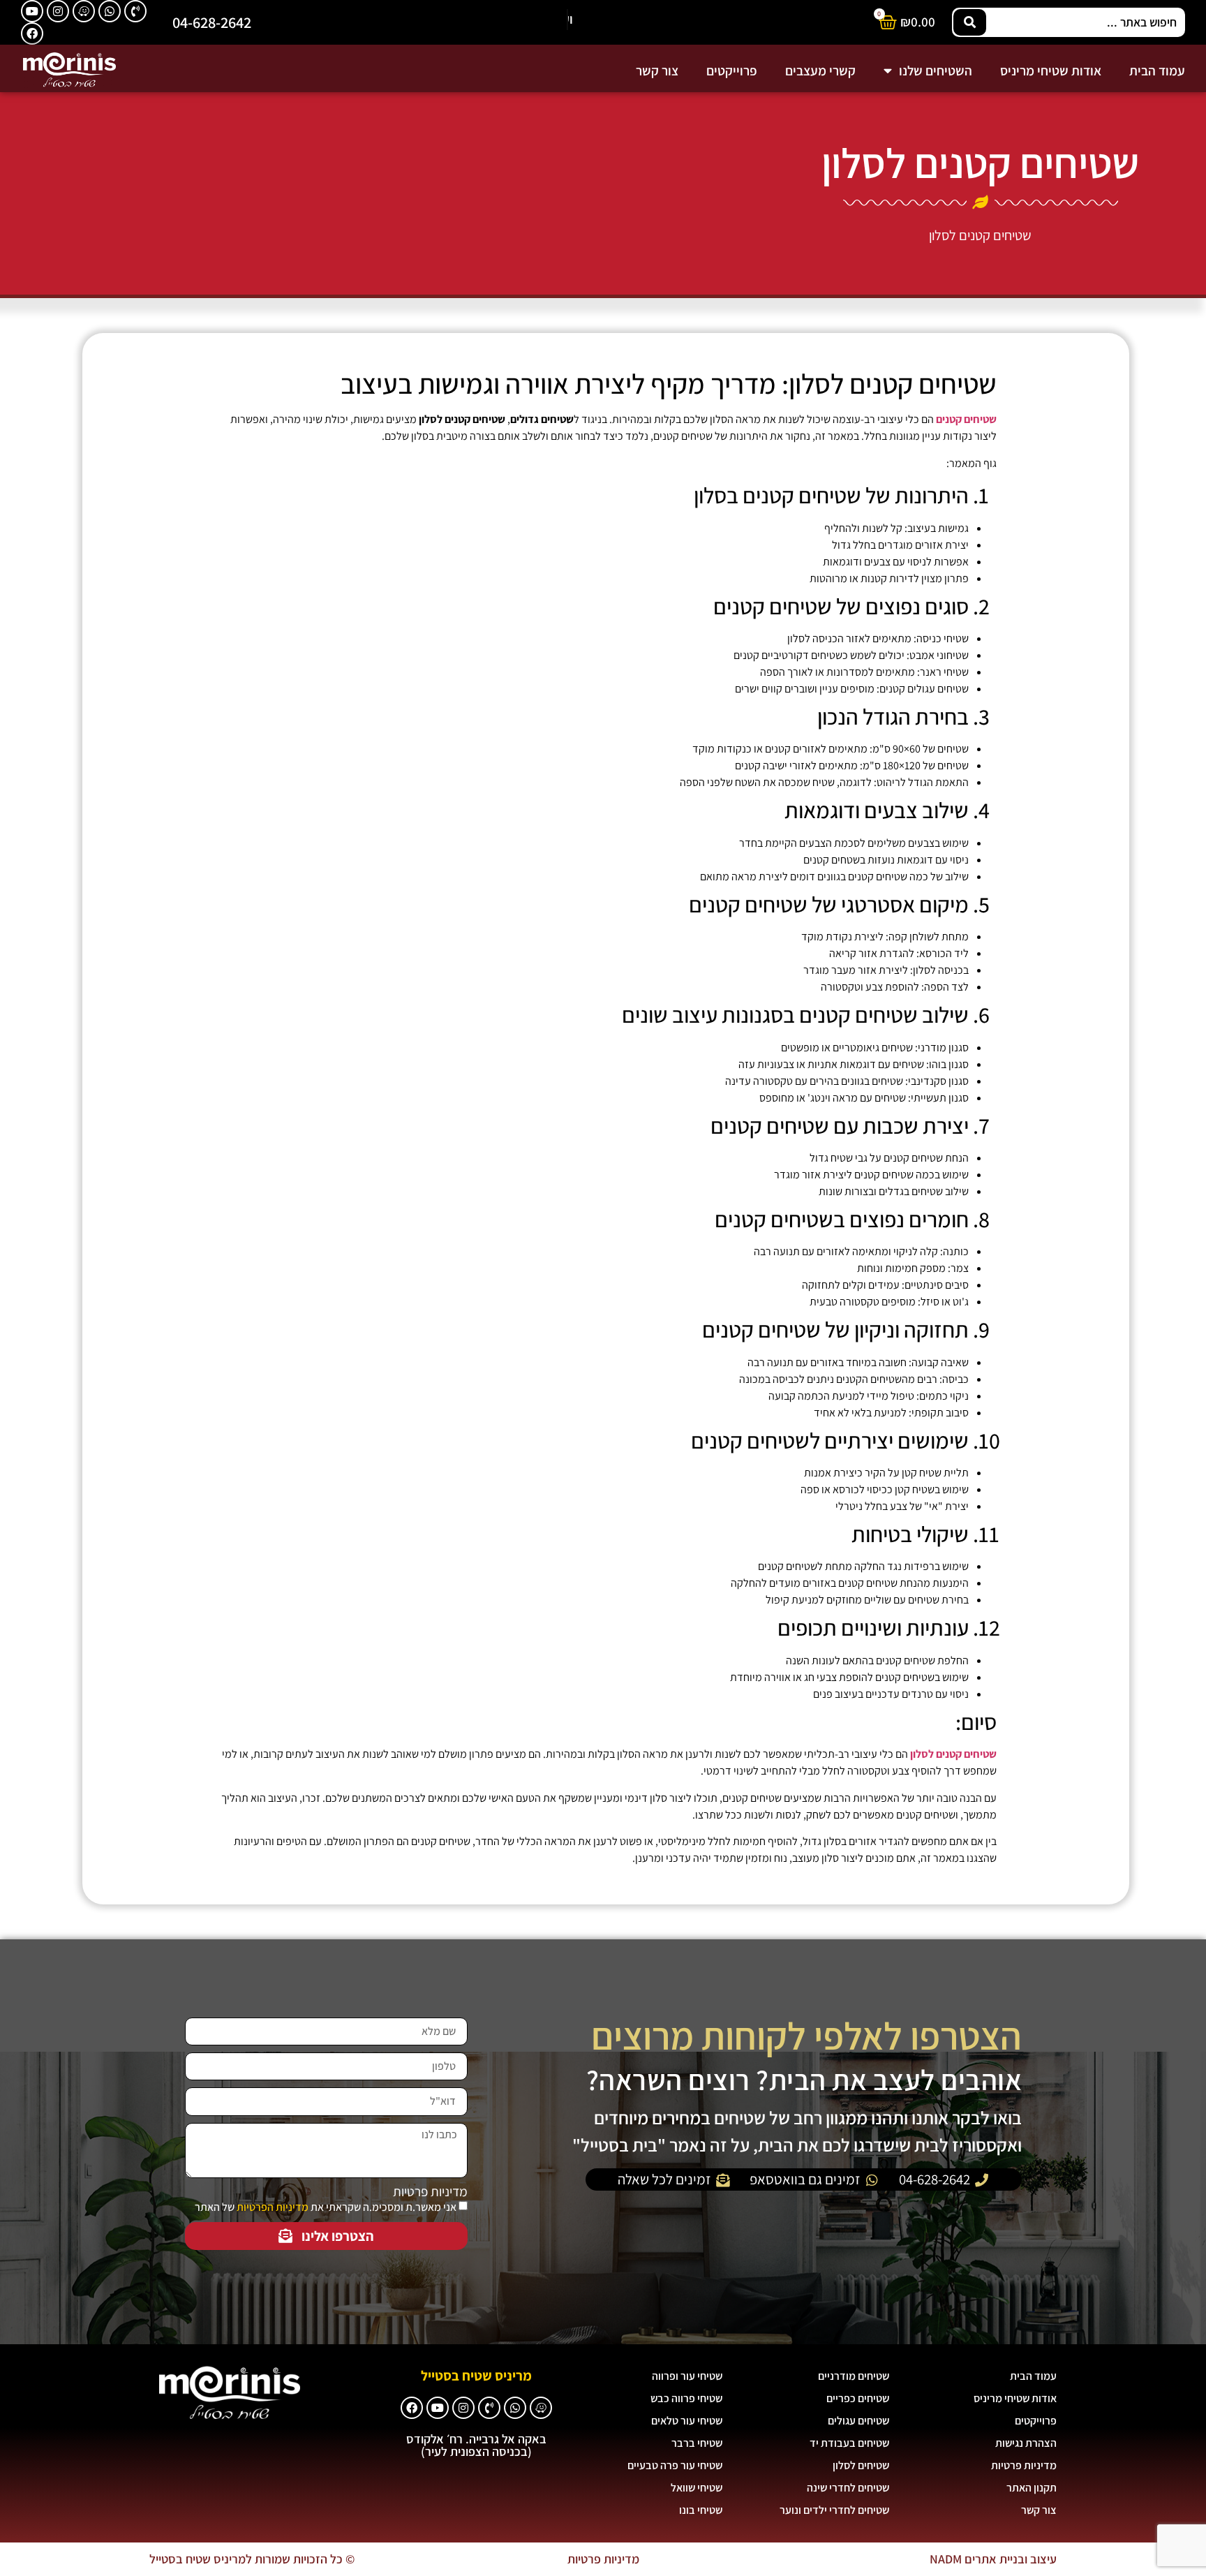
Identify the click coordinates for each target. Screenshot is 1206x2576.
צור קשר (657, 71)
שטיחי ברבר (697, 2443)
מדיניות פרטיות (430, 2192)
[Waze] (84, 11)
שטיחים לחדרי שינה (848, 2488)
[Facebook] (32, 34)
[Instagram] (58, 11)
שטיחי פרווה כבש (686, 2398)
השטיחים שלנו (936, 71)
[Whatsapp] (110, 11)
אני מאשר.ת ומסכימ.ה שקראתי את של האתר (326, 2207)
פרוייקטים (732, 71)
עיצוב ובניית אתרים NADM (993, 2559)
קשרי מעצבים (820, 71)
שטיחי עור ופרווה (687, 2376)
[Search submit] (970, 22)
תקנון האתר (1032, 2488)
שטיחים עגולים (858, 2421)
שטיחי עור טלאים (687, 2421)
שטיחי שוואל (697, 2488)
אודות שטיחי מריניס (1051, 71)
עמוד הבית (1157, 71)
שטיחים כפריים (858, 2398)
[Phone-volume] (135, 11)
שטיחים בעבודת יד (849, 2443)
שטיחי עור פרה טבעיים (675, 2465)
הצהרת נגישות (1026, 2443)
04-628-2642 (212, 22)
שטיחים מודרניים (854, 2376)
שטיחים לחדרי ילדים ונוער (834, 2510)
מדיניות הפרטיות (273, 2207)
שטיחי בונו (701, 2510)
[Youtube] (32, 11)
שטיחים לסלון (861, 2465)
